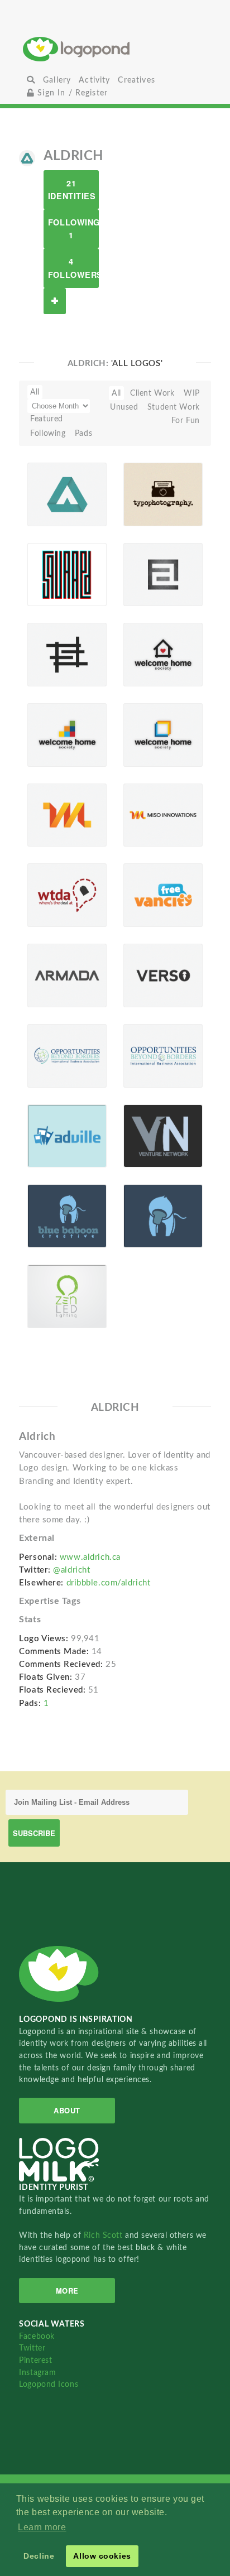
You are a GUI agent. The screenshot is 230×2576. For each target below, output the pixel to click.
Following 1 (73, 229)
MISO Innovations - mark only (55, 809)
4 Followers (73, 268)
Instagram (37, 2373)
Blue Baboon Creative (49, 1215)
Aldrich (47, 494)
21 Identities (72, 189)
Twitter (32, 2348)
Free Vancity (144, 897)
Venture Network (146, 1138)
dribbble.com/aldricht (109, 1583)
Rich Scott (104, 2235)
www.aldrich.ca (90, 1557)
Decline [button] (39, 2556)
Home (115, 49)
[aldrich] (27, 158)
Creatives (136, 80)
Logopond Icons (49, 2384)
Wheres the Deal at (50, 894)
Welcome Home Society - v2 (147, 649)
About (67, 2110)
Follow (55, 301)
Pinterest (35, 2360)
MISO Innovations (151, 817)
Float (89, 508)
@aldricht (71, 1570)
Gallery (57, 80)
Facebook (37, 2336)
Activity (94, 80)
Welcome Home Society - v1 (147, 729)
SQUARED (53, 574)
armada (48, 975)
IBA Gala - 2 (148, 1058)
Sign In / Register (71, 93)
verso (140, 975)
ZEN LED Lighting (50, 1298)
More (67, 2291)
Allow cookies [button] (102, 2556)
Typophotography (151, 494)
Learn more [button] (42, 2527)
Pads (83, 433)
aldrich (143, 574)
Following (48, 433)
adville (46, 1135)
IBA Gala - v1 (52, 1058)
